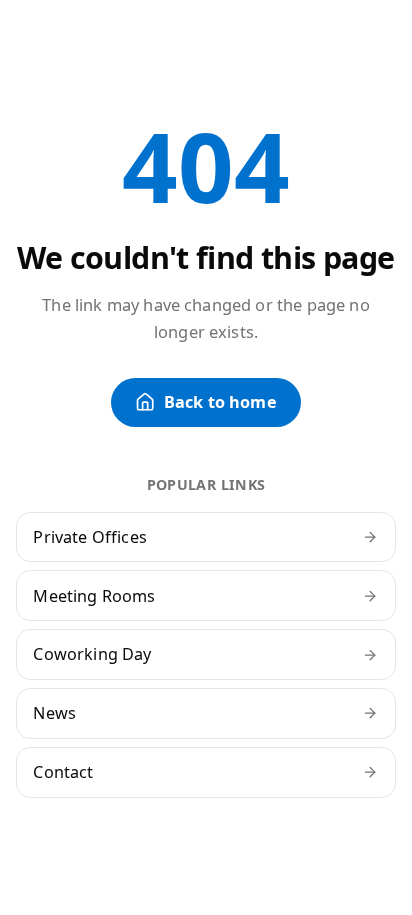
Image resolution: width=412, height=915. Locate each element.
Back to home (220, 402)
